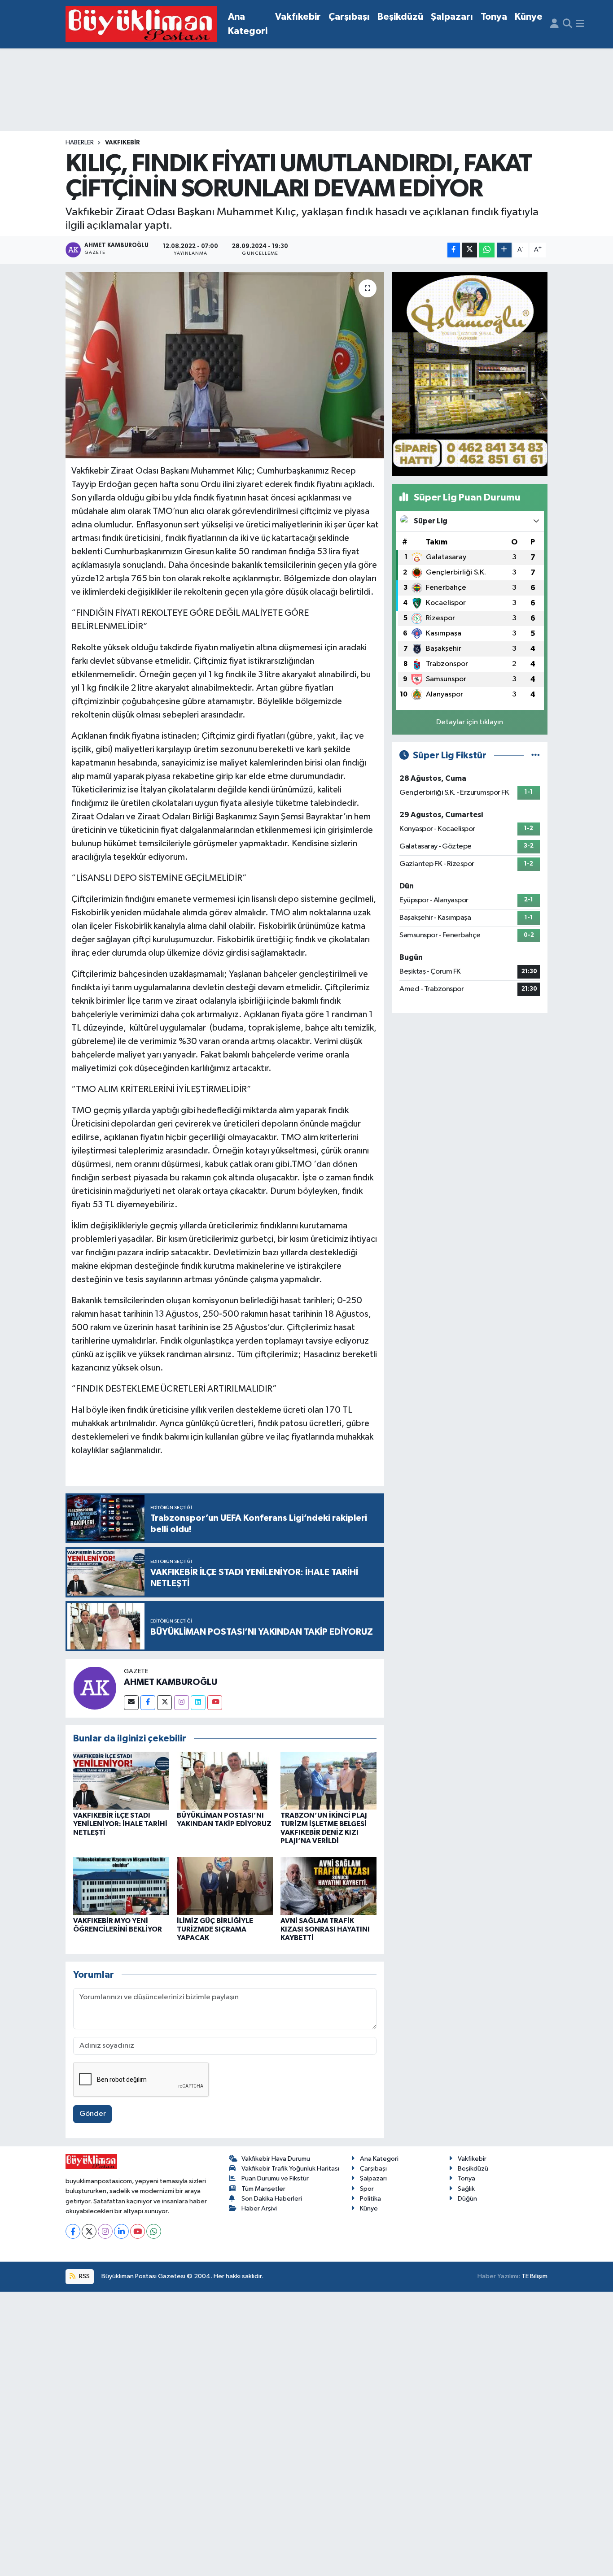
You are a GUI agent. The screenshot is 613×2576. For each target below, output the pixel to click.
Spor (367, 2189)
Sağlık (466, 2189)
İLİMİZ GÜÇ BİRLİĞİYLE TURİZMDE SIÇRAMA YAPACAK (215, 1929)
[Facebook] (148, 1703)
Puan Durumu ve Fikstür (275, 2178)
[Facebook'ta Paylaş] (454, 250)
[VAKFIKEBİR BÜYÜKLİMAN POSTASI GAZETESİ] (141, 24)
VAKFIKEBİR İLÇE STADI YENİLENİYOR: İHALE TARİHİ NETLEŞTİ (120, 1824)
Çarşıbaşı (349, 17)
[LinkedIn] (121, 2231)
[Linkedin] (198, 1703)
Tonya (494, 17)
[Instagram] (182, 1703)
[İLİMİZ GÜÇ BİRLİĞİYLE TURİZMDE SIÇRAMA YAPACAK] (225, 1886)
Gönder (93, 2114)
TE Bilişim (534, 2276)
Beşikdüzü (400, 17)
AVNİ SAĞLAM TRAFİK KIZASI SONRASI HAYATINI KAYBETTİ (325, 1929)
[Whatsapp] (154, 2231)
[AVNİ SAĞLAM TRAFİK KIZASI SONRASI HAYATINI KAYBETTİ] (328, 1886)
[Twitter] (164, 1703)
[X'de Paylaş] (469, 250)
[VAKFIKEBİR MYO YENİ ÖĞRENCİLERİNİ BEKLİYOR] (121, 1886)
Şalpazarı (452, 17)
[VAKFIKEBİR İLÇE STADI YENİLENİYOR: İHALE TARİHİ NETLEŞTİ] (121, 1780)
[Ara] (567, 24)
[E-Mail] (131, 1703)
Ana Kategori (248, 24)
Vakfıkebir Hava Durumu (276, 2159)
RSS (84, 2276)
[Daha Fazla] (504, 250)
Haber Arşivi (259, 2208)
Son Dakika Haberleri (272, 2199)
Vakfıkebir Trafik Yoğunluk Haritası (290, 2169)
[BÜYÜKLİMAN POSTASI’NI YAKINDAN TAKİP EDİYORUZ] (225, 1780)
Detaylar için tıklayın (470, 722)
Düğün (467, 2199)
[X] (89, 2231)
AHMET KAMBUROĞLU (171, 1682)
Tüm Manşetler (263, 2189)
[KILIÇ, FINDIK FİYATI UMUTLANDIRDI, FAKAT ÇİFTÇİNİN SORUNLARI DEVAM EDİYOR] (225, 365)
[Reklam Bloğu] (470, 374)
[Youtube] (215, 1703)
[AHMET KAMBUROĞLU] (95, 1688)
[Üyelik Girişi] (554, 24)
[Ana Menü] (580, 24)
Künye (529, 17)
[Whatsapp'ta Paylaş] (487, 250)
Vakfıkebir (298, 17)
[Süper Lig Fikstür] (536, 755)
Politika (370, 2199)
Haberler (80, 143)
